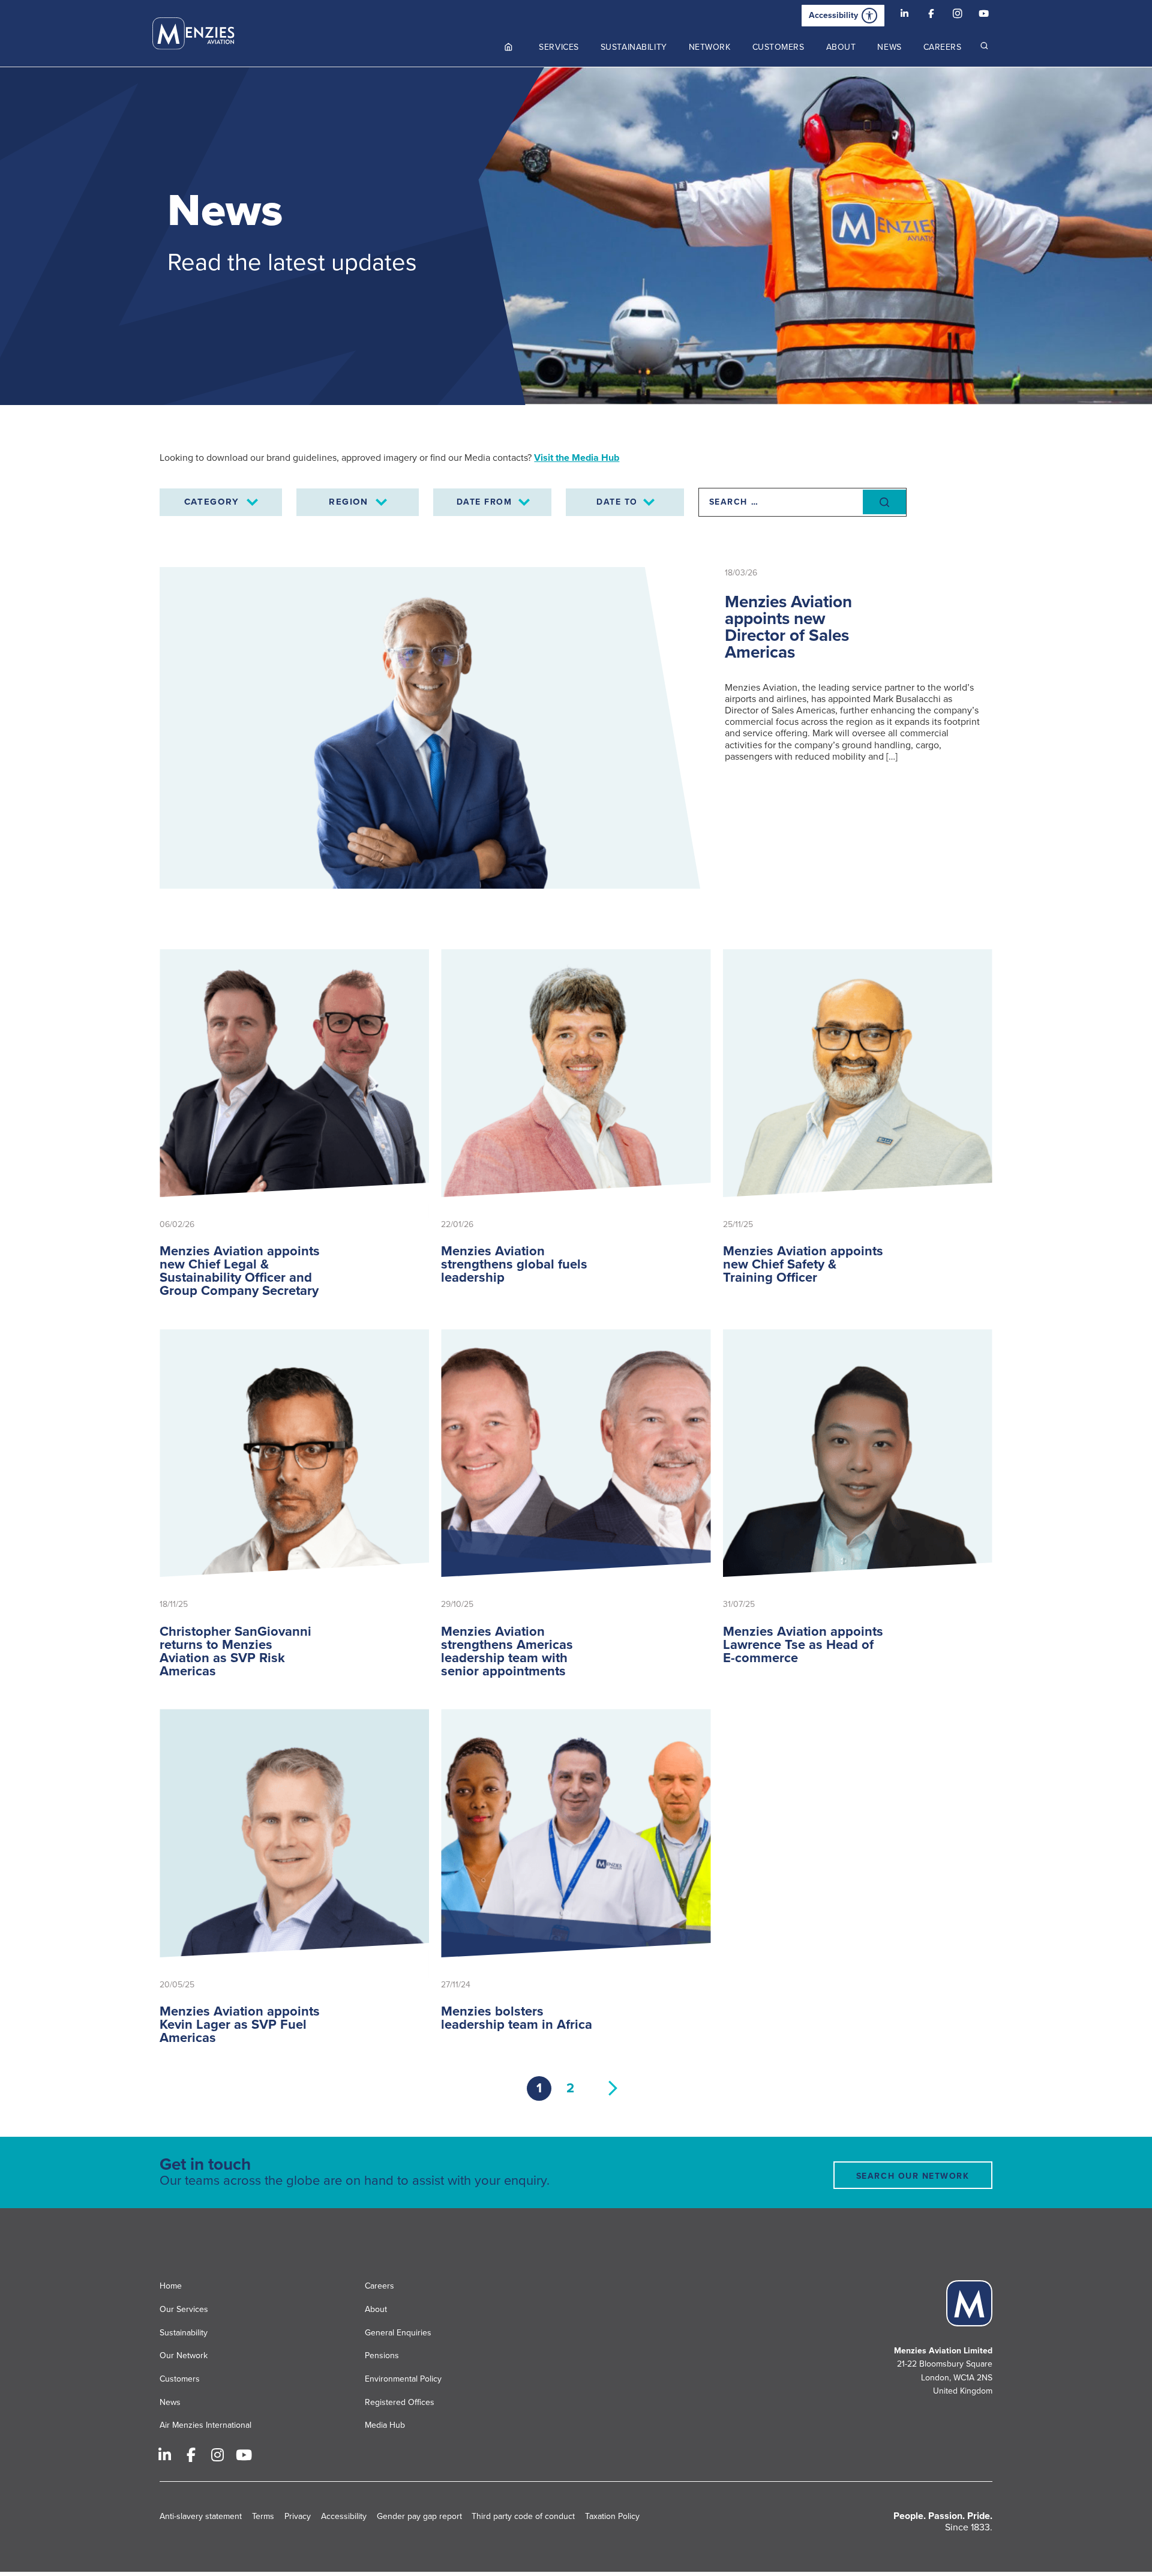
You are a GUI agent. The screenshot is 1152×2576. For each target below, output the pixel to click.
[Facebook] (931, 16)
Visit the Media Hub (577, 458)
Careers (379, 2286)
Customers (180, 2379)
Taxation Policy (612, 2516)
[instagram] (958, 16)
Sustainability (184, 2332)
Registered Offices (400, 2402)
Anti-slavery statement (201, 2516)
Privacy (298, 2516)
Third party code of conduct (523, 2516)
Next (613, 2088)
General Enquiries (398, 2332)
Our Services (184, 2309)
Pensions (382, 2355)
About (376, 2309)
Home (171, 2286)
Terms (263, 2516)
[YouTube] (984, 16)
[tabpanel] (576, 236)
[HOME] (509, 47)
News (170, 2402)
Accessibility (833, 15)
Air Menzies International (205, 2425)
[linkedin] (905, 16)
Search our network (913, 2176)
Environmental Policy (403, 2379)
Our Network (184, 2355)
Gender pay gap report (419, 2516)
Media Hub (385, 2425)
